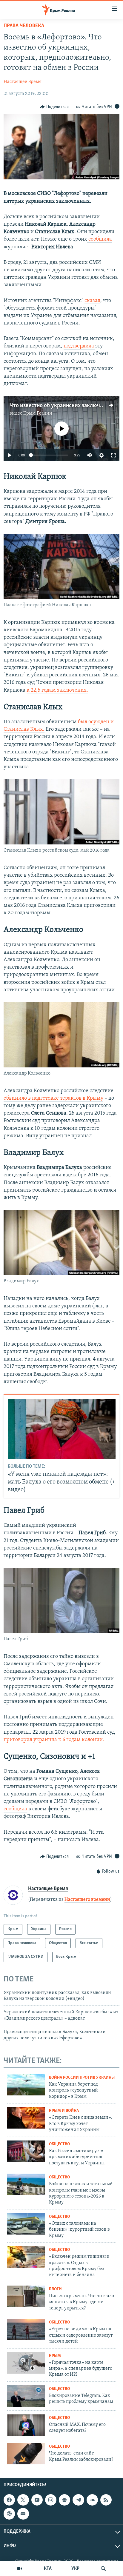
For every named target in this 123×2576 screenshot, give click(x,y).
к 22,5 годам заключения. (57, 690)
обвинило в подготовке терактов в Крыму (53, 1098)
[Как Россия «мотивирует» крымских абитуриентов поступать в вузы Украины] (26, 2151)
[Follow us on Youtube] (37, 2500)
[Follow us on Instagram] (51, 2500)
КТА (48, 2569)
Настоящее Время (23, 82)
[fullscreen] (113, 455)
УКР (75, 2569)
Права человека (24, 26)
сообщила (100, 239)
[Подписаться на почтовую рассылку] (23, 2514)
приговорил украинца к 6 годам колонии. (54, 1740)
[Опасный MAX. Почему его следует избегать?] (26, 2425)
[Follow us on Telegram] (78, 2500)
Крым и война (64, 2111)
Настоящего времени (87, 1900)
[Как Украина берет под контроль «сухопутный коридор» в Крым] (26, 2085)
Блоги (55, 2289)
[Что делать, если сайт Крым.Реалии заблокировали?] (26, 2454)
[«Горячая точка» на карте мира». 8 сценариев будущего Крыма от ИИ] (26, 2363)
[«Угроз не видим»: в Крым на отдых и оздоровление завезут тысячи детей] (26, 2329)
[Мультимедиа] (20, 2569)
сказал (92, 301)
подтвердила (79, 346)
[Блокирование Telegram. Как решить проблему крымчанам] (26, 2396)
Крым (55, 2356)
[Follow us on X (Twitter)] (23, 2500)
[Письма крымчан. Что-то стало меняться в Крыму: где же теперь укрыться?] (26, 2296)
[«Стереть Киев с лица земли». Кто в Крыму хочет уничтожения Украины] (26, 2118)
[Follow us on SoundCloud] (92, 2500)
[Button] (54, 107)
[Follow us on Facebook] (9, 2500)
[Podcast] (9, 2514)
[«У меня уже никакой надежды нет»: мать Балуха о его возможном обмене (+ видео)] (62, 1429)
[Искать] (103, 2569)
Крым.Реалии (38, 413)
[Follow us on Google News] (64, 2500)
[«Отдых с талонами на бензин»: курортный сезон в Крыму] (26, 2224)
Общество (59, 2144)
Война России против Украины (82, 2078)
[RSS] (106, 2500)
